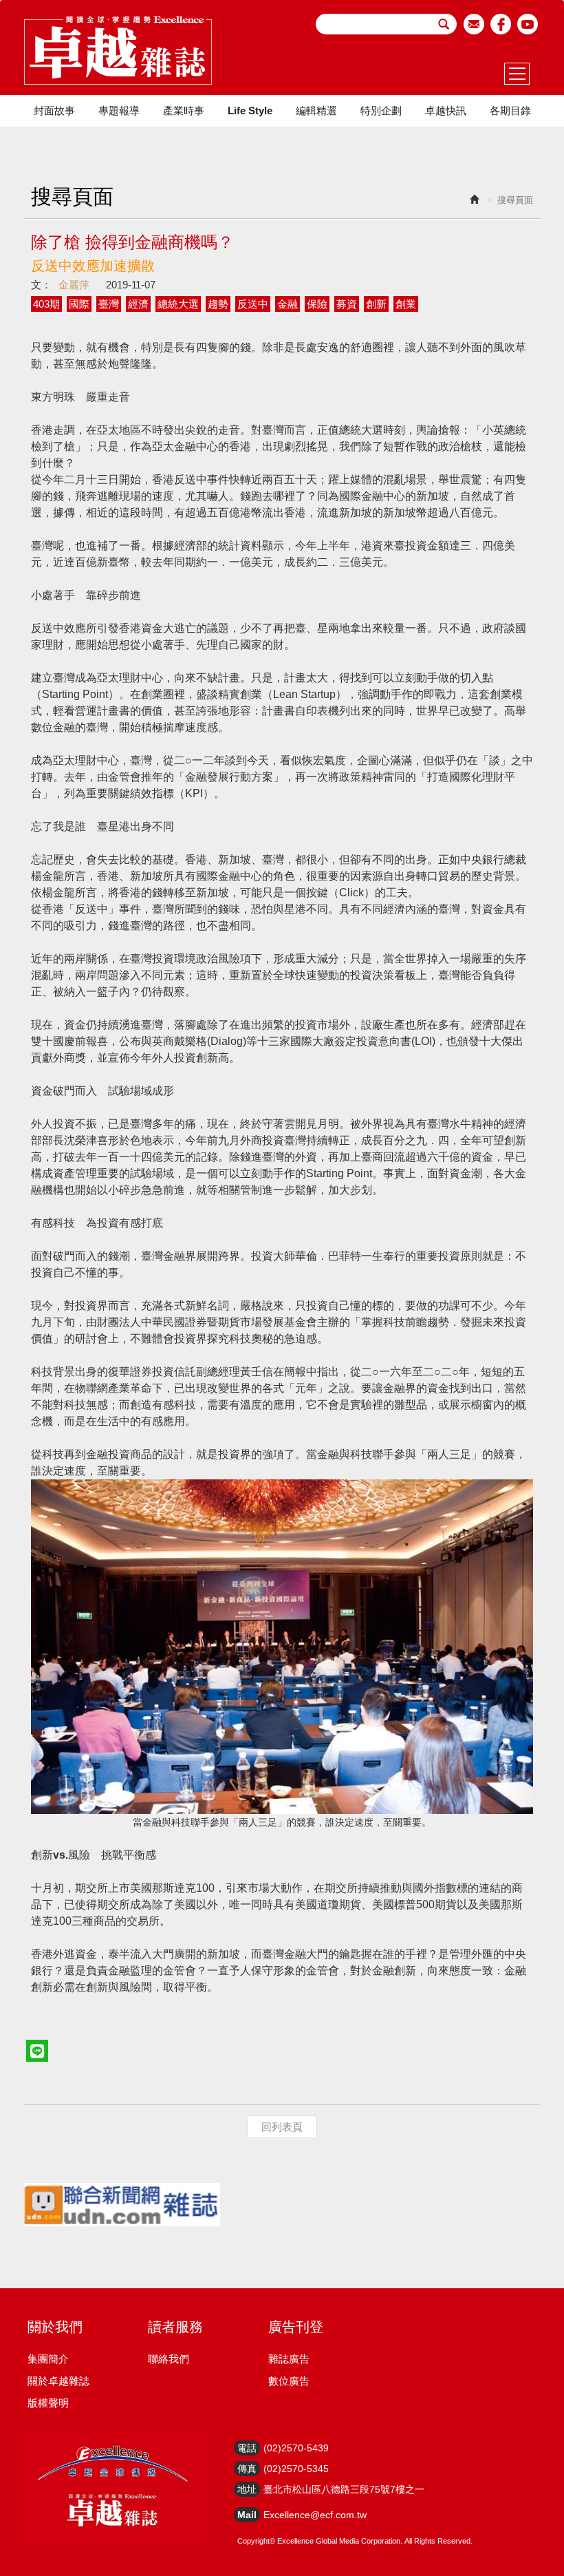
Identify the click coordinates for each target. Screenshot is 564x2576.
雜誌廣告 (289, 2359)
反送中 (253, 304)
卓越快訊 (446, 110)
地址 (247, 2489)
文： (41, 285)
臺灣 (109, 304)
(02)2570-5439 (296, 2448)
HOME (118, 50)
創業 (406, 304)
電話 (247, 2448)
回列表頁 (282, 2127)
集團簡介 (48, 2359)
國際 (79, 304)
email (474, 24)
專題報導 (119, 110)
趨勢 (218, 304)
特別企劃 (381, 110)
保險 (317, 304)
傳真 (247, 2469)
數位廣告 (289, 2381)
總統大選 (178, 304)
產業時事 (184, 110)
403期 (46, 304)
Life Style (250, 110)
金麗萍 (74, 285)
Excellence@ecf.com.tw (315, 2515)
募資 (347, 304)
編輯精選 (316, 110)
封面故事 (54, 110)
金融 (288, 304)
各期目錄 (510, 110)
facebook (501, 24)
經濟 (138, 304)
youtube (528, 24)
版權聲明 (48, 2403)
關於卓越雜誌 (58, 2381)
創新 (376, 304)
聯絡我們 (169, 2359)
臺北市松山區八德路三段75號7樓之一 (344, 2489)
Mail (247, 2515)
